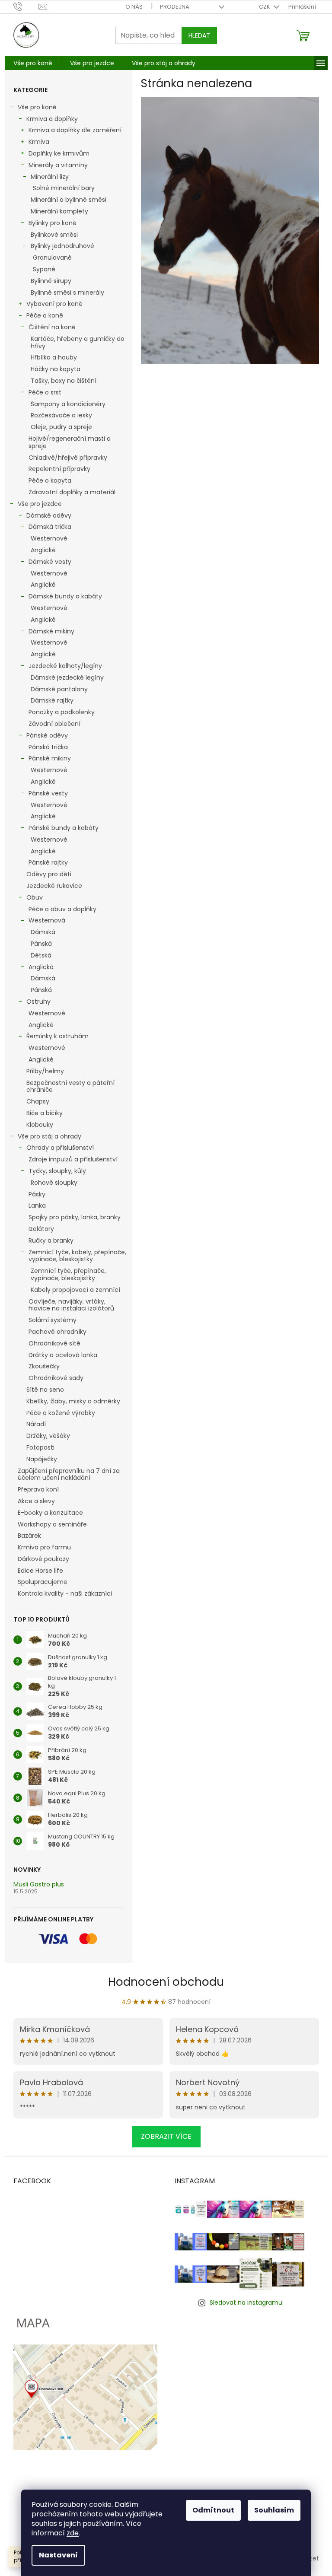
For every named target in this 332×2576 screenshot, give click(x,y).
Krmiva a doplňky (52, 119)
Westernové (49, 538)
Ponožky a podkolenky (62, 712)
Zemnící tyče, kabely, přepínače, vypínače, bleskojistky (77, 1256)
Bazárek (29, 1536)
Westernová (47, 920)
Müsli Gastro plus (39, 1884)
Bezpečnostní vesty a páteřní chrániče (70, 1086)
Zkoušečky (44, 1366)
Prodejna (175, 7)
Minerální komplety (59, 211)
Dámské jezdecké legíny (67, 677)
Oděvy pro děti (49, 874)
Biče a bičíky (45, 1113)
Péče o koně (45, 315)
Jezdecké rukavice (54, 886)
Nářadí (36, 1424)
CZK (265, 7)
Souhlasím (274, 2510)
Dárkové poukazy (43, 1559)
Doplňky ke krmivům (59, 153)
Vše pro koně (37, 107)
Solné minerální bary (64, 188)
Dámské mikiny (51, 631)
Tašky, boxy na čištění (64, 381)
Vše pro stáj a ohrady (49, 1136)
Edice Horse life (40, 1571)
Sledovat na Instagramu (246, 2302)
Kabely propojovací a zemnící (75, 1290)
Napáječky (42, 1459)
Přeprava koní (38, 1489)
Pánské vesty (48, 793)
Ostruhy (38, 1002)
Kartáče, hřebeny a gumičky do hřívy (78, 342)
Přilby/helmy (45, 1071)
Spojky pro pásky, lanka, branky (75, 1217)
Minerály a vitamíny (58, 165)
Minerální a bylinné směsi (69, 200)
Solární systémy (53, 1320)
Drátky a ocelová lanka (63, 1355)
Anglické (43, 550)
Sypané (44, 269)
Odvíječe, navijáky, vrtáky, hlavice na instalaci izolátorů (71, 1305)
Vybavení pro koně (54, 304)
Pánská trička (48, 747)
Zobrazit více (166, 2136)
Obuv (35, 897)
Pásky (37, 1194)
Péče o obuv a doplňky (62, 909)
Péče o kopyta (50, 480)
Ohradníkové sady (56, 1378)
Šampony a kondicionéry (68, 404)
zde (73, 2533)
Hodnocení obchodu (166, 1982)
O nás (134, 7)
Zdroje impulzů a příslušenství (73, 1159)
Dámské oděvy (49, 515)
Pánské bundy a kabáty (64, 828)
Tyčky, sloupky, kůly (57, 1171)
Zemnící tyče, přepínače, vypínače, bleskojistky (68, 1274)
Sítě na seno (45, 1390)
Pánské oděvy (47, 735)
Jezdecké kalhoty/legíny (65, 666)
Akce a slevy (36, 1501)
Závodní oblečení (54, 724)
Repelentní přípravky (59, 469)
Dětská (41, 955)
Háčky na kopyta (56, 369)
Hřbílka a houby (54, 357)
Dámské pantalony (59, 689)
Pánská (41, 944)
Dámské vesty (50, 562)
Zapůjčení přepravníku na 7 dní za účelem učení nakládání (69, 1474)
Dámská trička (50, 527)
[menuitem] (33, 63)
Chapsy (38, 1101)
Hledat (199, 35)
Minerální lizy (50, 177)
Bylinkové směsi (54, 235)
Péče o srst (45, 392)
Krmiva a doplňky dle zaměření (75, 130)
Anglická (41, 967)
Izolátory (41, 1229)
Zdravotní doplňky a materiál (72, 492)
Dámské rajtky (52, 700)
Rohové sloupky (54, 1183)
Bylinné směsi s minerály (67, 293)
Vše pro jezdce (40, 504)
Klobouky (40, 1125)
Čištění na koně (52, 327)
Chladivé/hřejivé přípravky (68, 458)
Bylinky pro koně (53, 223)
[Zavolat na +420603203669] (26, 6)
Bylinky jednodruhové (62, 246)
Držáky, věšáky (48, 1436)
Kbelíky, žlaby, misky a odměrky (73, 1401)
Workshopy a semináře (52, 1524)
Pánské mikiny (50, 758)
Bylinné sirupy (51, 281)
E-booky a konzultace (50, 1513)
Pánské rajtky (48, 862)
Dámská (43, 932)
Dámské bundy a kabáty (65, 596)
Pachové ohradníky (57, 1332)
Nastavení (58, 2555)
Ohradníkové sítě (54, 1343)
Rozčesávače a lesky (61, 415)
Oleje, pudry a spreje (61, 427)
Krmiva (39, 142)
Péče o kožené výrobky (61, 1413)
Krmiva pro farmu (44, 1547)
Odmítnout (213, 2510)
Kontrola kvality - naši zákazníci (65, 1593)
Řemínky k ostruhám (57, 1036)
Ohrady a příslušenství (60, 1148)
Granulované (52, 258)
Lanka (37, 1205)
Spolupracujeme (43, 1582)
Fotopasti (40, 1447)
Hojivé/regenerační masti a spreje (70, 442)
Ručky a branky (51, 1240)
